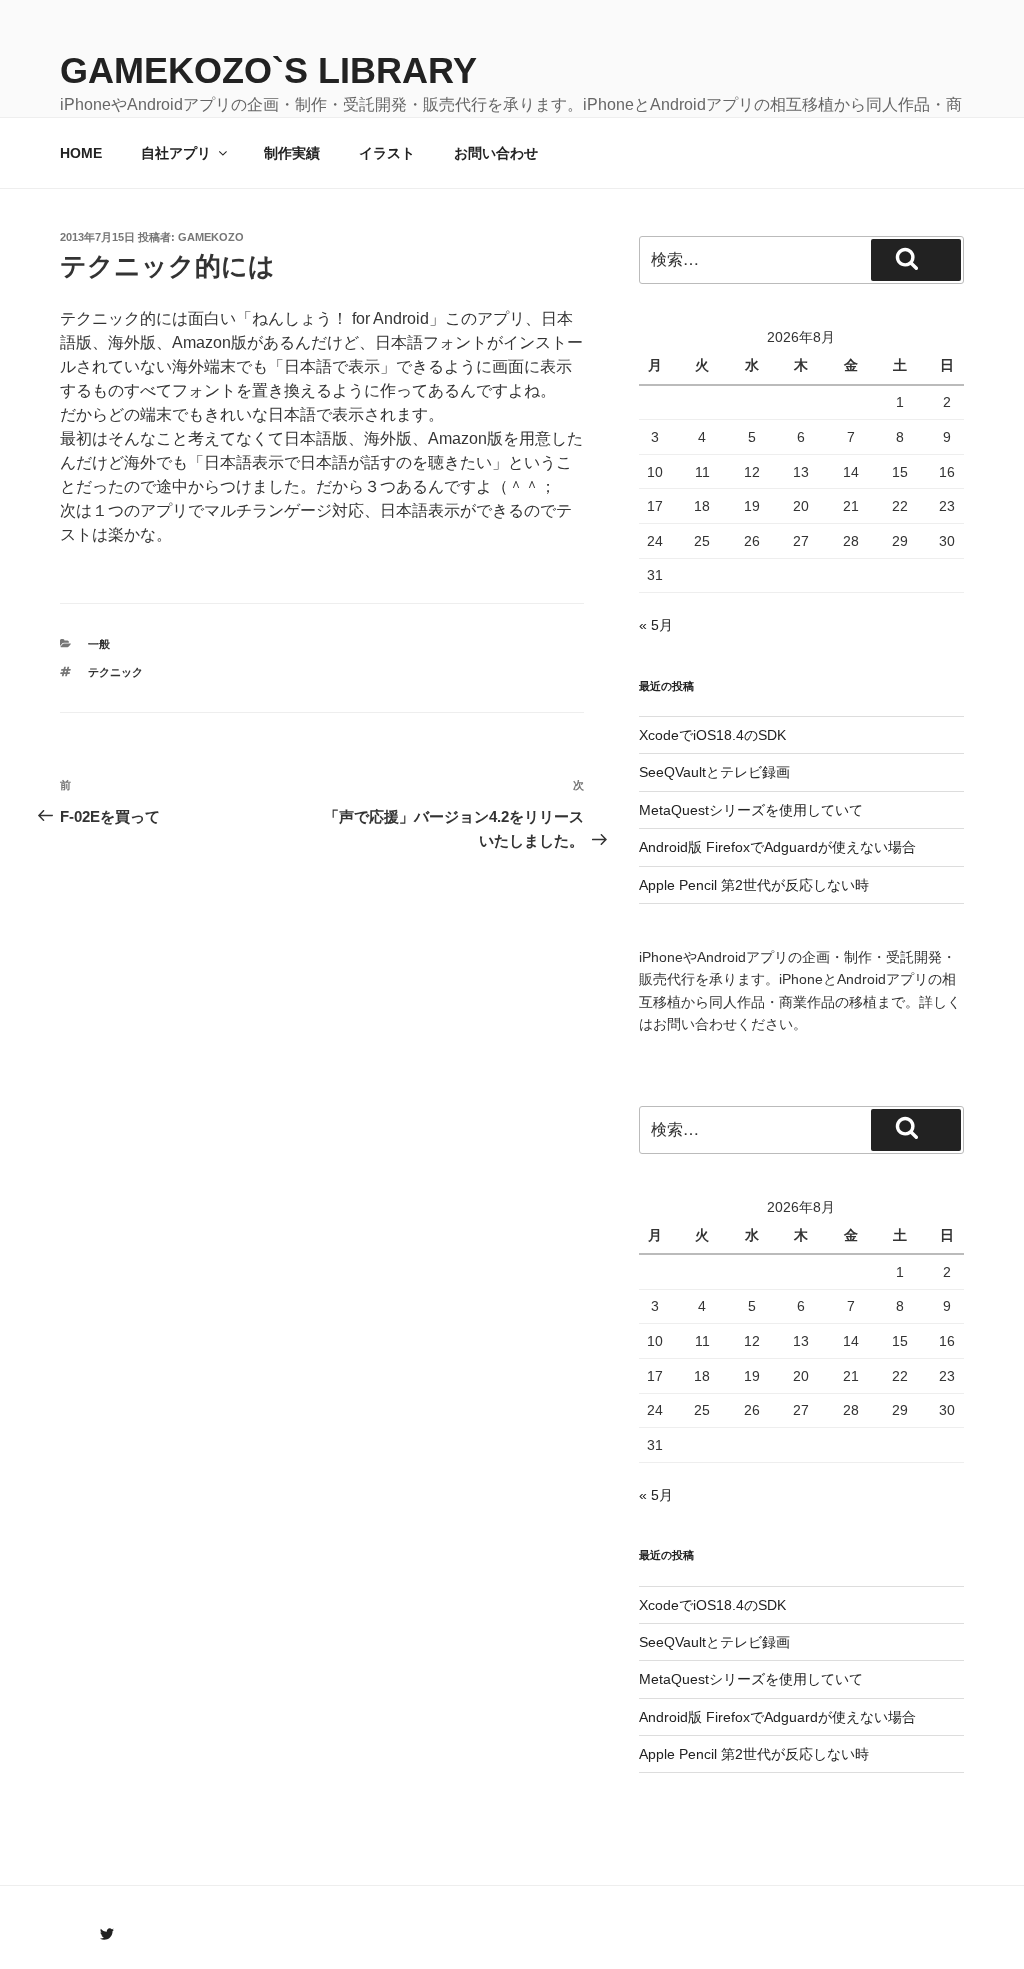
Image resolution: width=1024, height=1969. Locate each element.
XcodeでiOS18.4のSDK (712, 735)
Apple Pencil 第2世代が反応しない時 (754, 885)
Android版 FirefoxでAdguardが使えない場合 (777, 847)
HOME (81, 153)
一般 (99, 644)
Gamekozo (211, 237)
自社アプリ (176, 153)
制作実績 (292, 153)
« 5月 (656, 625)
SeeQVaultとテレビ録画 (714, 772)
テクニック (115, 672)
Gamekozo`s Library (268, 70)
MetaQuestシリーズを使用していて (751, 810)
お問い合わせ (496, 153)
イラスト (387, 153)
